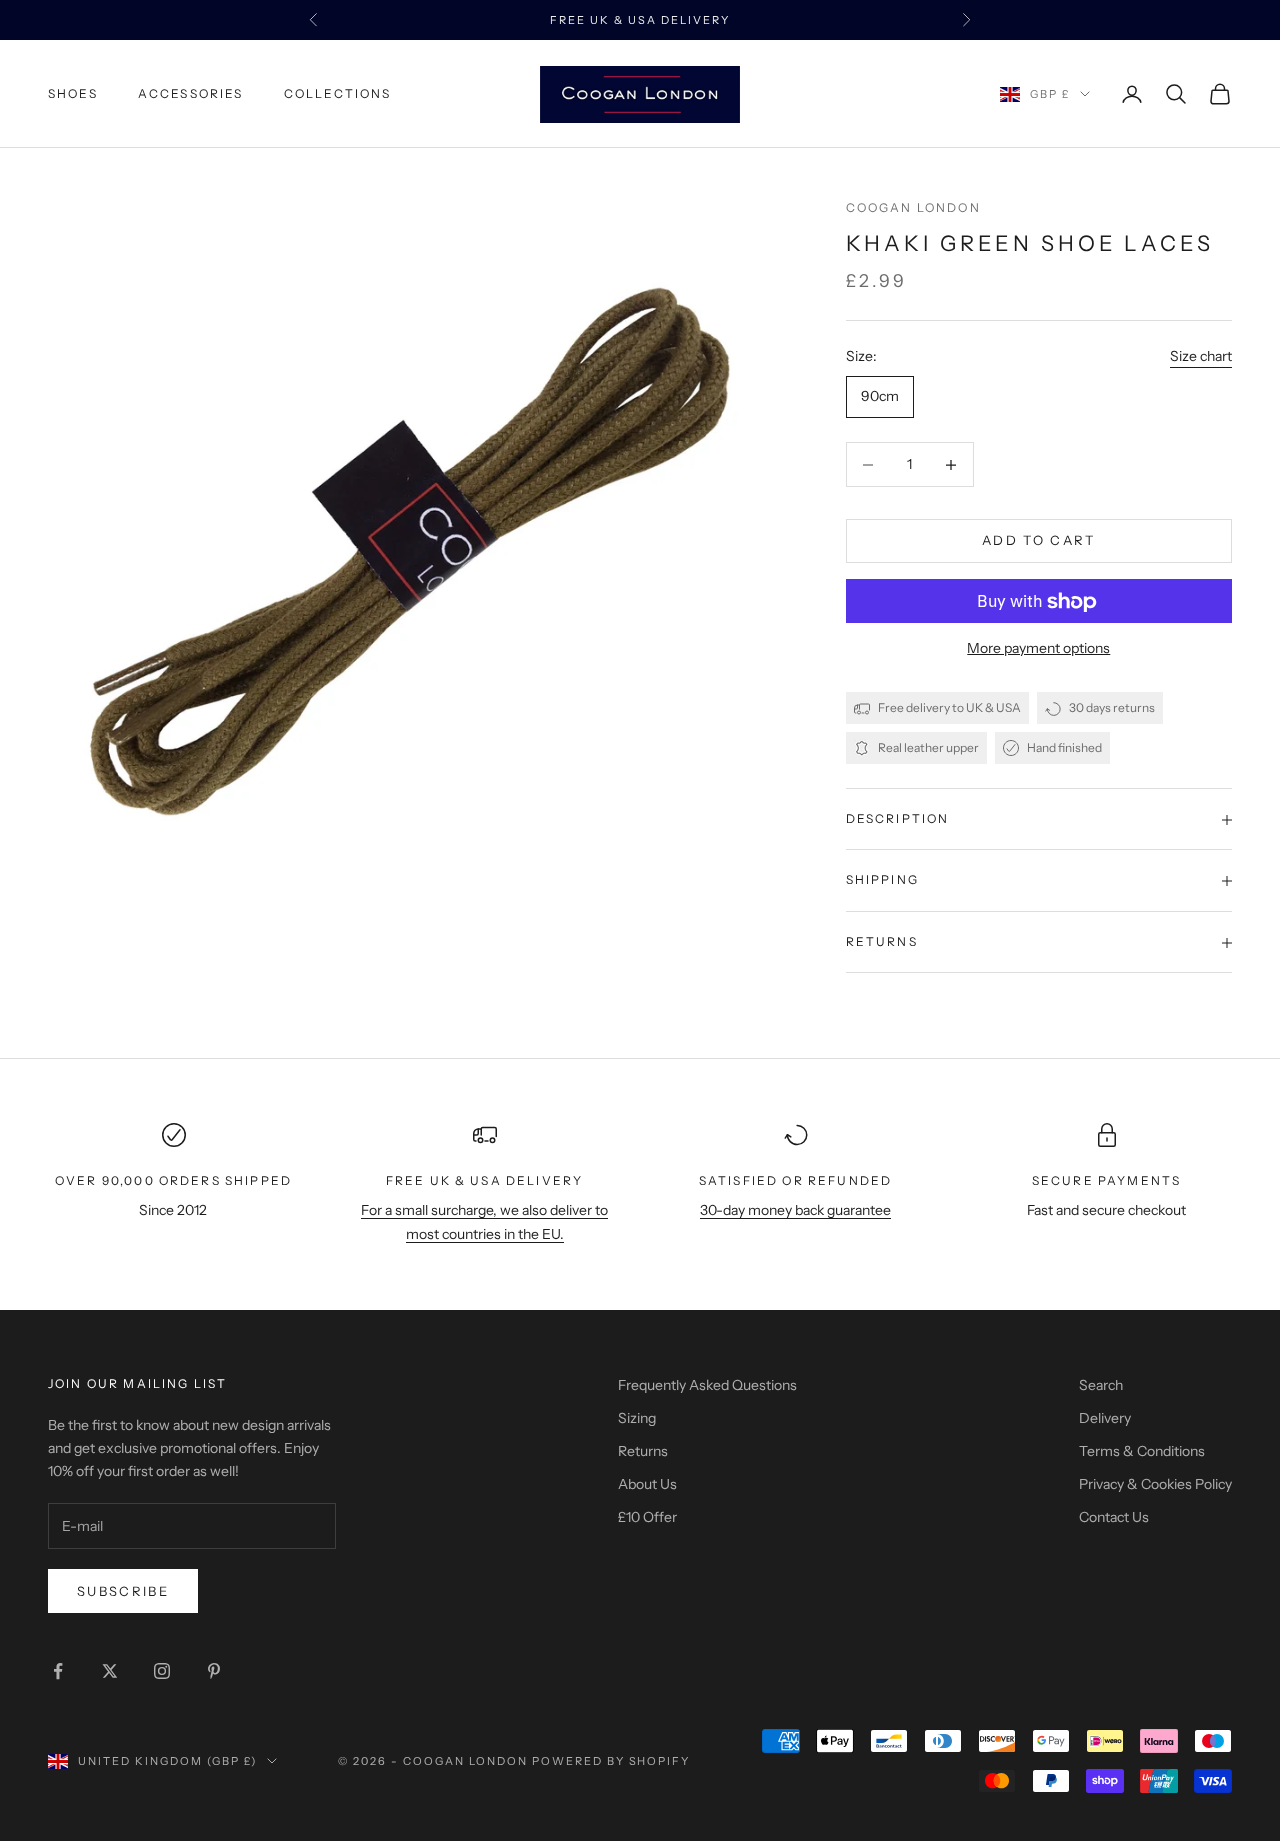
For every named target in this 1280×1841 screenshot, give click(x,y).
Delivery (1105, 1418)
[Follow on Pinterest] (214, 1671)
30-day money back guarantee (795, 1210)
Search (1101, 1385)
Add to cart (1039, 541)
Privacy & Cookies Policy (1155, 1484)
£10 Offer (647, 1517)
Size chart (1201, 356)
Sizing (637, 1418)
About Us (647, 1484)
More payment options (1038, 649)
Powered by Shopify (611, 1761)
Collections (338, 93)
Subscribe (123, 1591)
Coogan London (913, 207)
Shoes (73, 93)
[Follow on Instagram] (162, 1671)
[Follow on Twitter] (110, 1671)
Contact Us (1114, 1517)
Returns (643, 1451)
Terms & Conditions (1142, 1451)
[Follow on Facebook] (58, 1671)
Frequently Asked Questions (707, 1385)
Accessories (191, 93)
